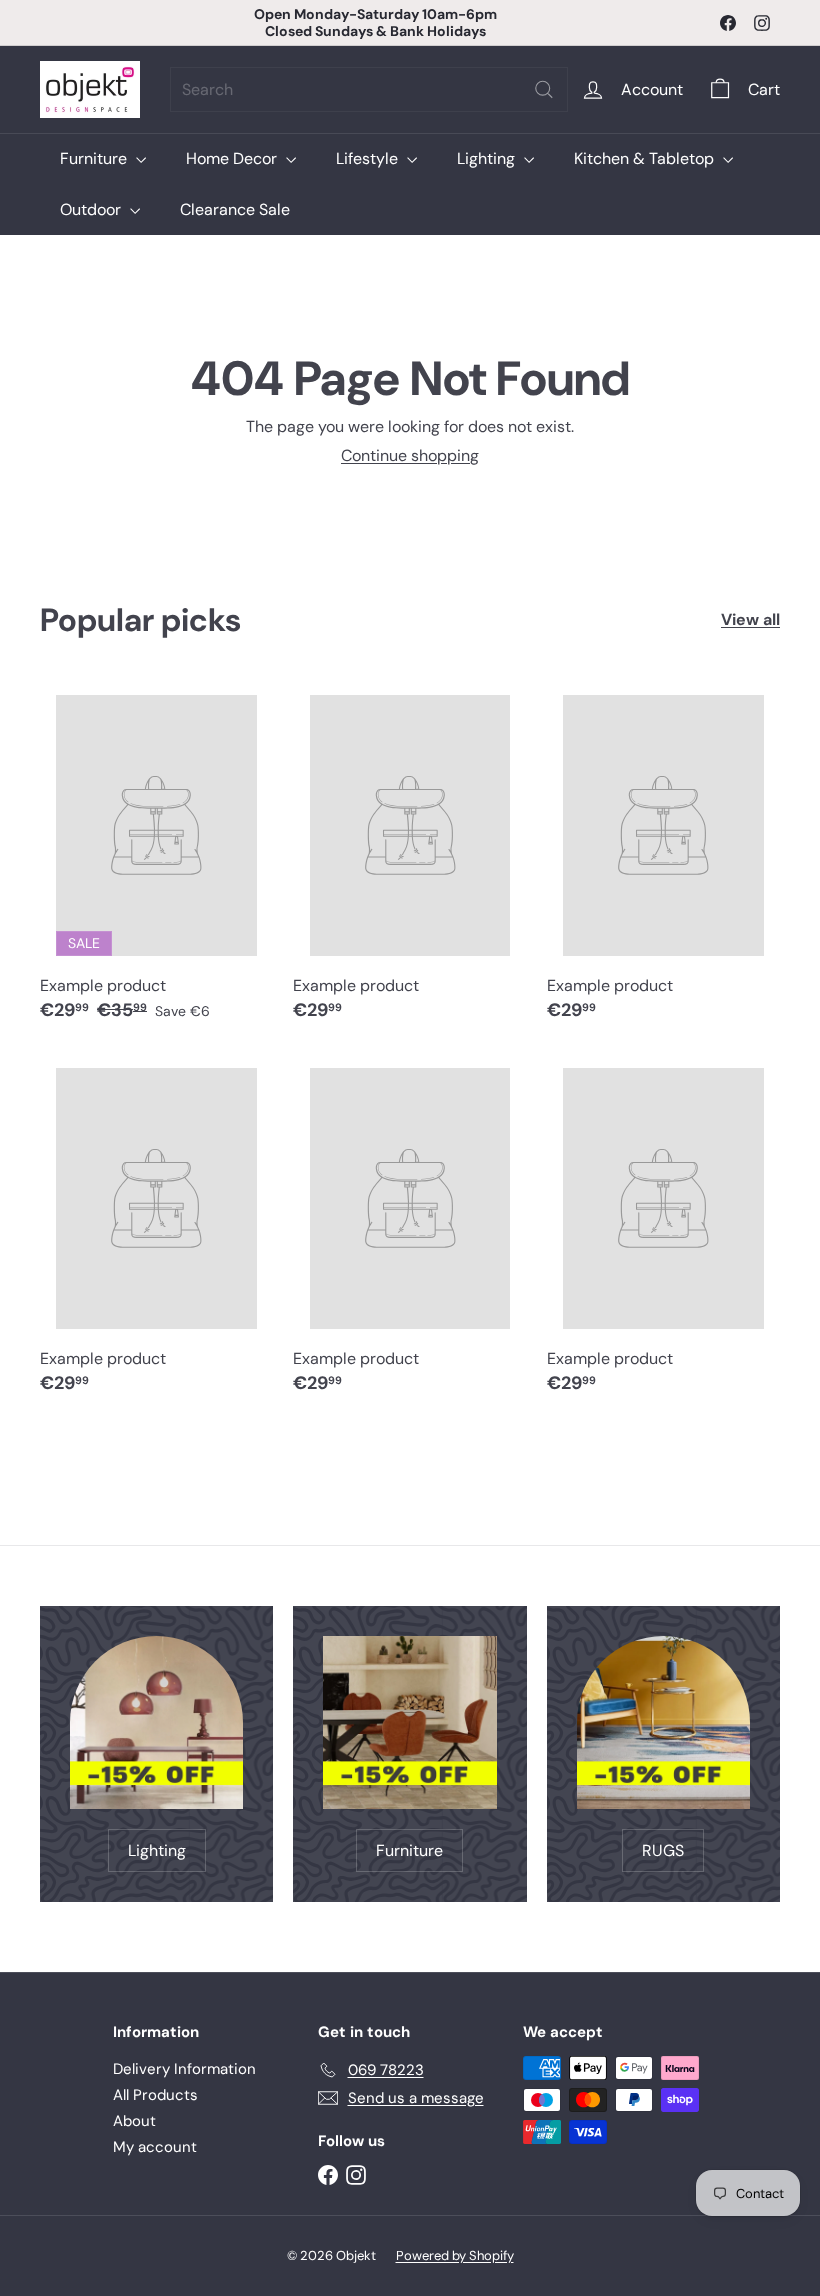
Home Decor (233, 158)
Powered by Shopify (455, 2255)
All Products (155, 2095)
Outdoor (92, 209)
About (134, 2121)
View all (750, 619)
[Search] (544, 89)
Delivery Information (184, 2069)
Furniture (95, 158)
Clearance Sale (235, 209)
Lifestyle (369, 158)
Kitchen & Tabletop (646, 158)
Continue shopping (410, 455)
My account (155, 2147)
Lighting (488, 158)
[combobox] (369, 89)
